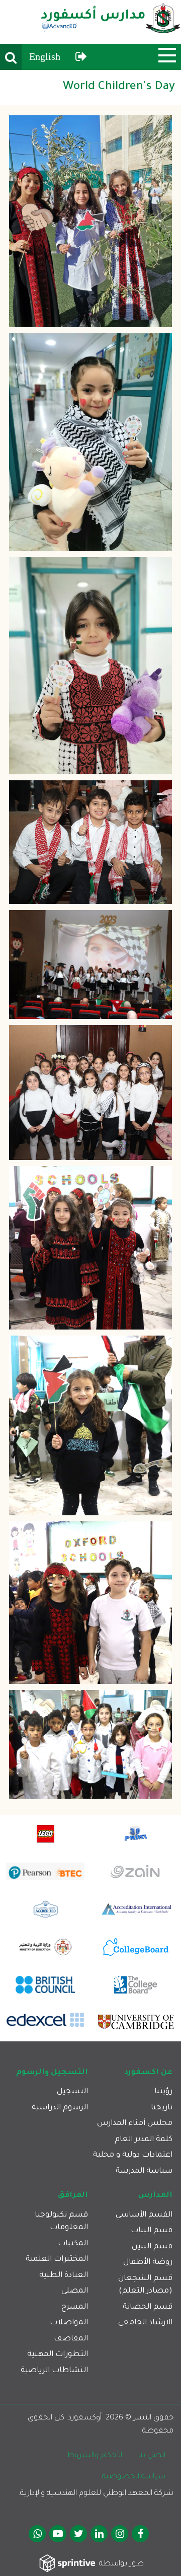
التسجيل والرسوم (52, 2073)
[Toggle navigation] (167, 55)
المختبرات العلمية (57, 2260)
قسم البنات (152, 2231)
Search (11, 57)
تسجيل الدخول (81, 57)
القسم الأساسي (144, 2215)
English (45, 56)
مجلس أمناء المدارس (135, 2124)
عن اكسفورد (148, 2073)
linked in (99, 2534)
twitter (78, 2534)
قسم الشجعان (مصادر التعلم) (145, 2285)
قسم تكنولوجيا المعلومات (61, 2222)
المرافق (73, 2196)
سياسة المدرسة (144, 2172)
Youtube (58, 2534)
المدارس (155, 2196)
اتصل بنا (152, 2456)
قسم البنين (152, 2247)
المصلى (75, 2291)
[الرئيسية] (111, 22)
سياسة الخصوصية (134, 2477)
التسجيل (72, 2092)
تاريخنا (162, 2108)
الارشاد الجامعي (145, 2323)
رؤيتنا (163, 2092)
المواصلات (69, 2323)
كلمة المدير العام (144, 2140)
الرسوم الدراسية (60, 2108)
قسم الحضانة (148, 2307)
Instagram (120, 2534)
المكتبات (73, 2244)
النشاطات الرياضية (54, 2371)
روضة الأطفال (148, 2263)
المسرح (75, 2307)
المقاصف (71, 2339)
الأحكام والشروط (95, 2456)
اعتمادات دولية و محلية (133, 2155)
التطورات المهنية (58, 2355)
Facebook (140, 2534)
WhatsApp (37, 2534)
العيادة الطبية (64, 2276)
